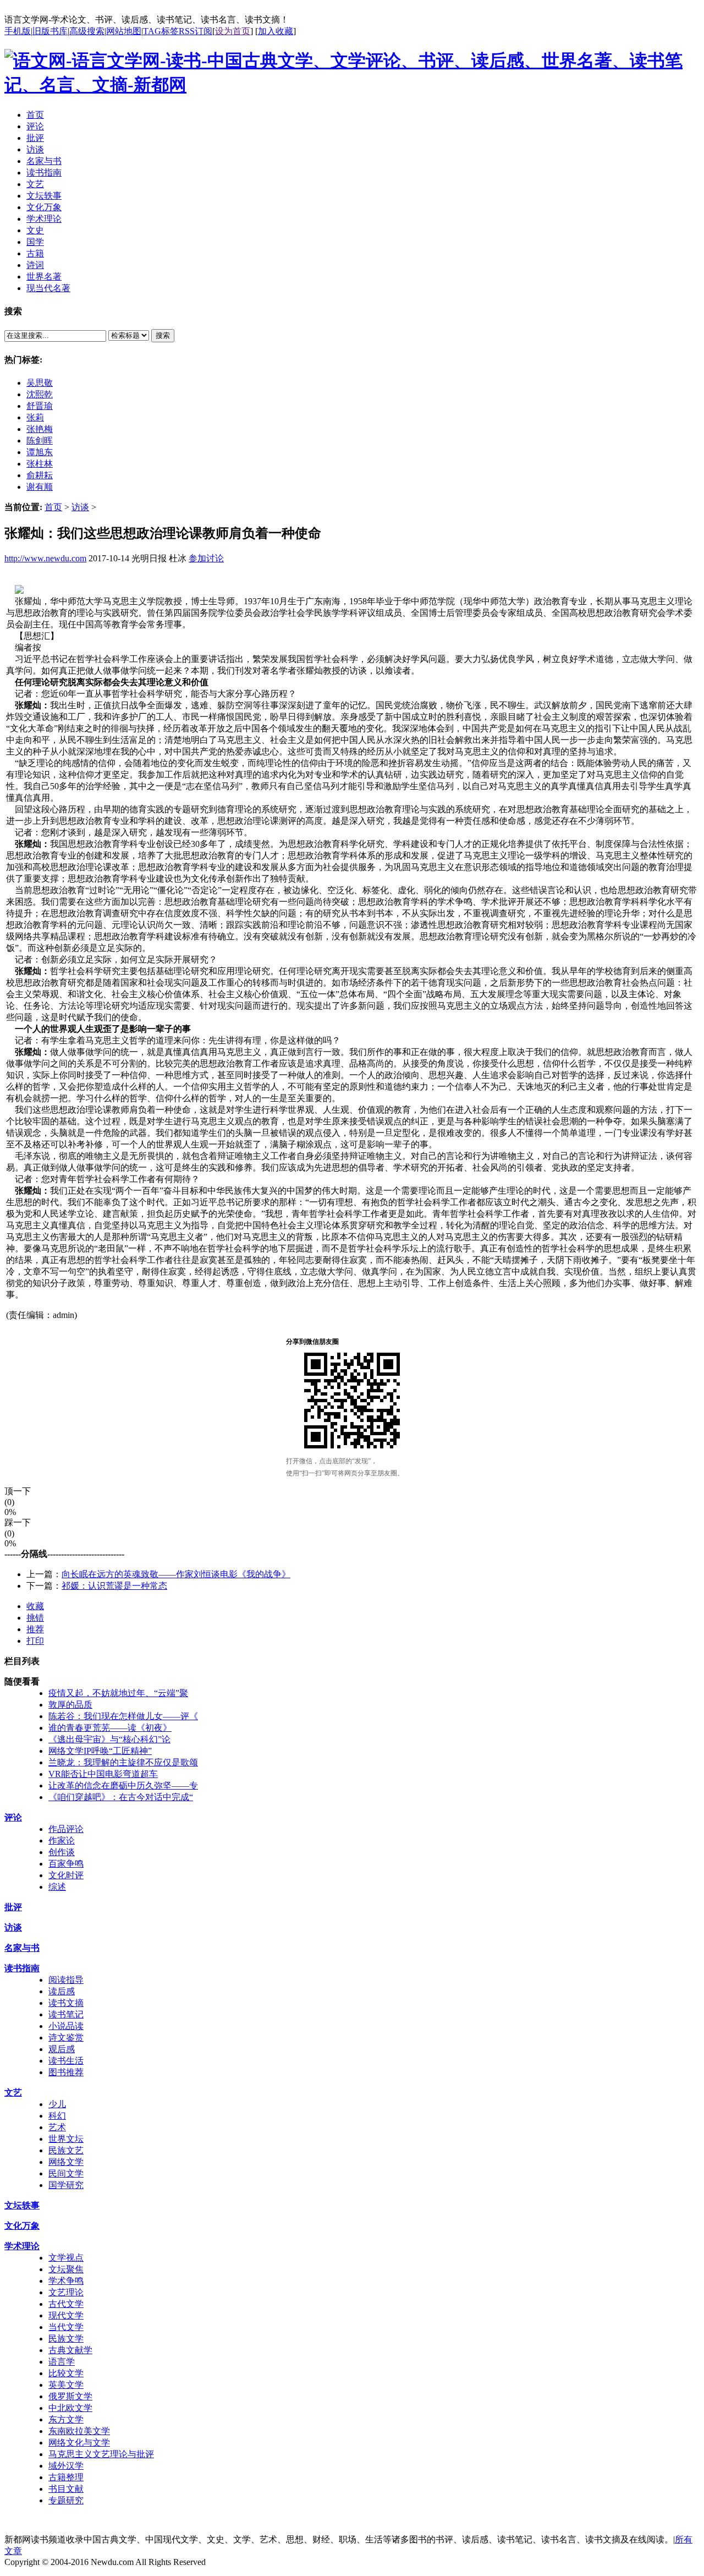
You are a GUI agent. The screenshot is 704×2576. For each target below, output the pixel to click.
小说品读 (66, 2026)
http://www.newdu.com (45, 558)
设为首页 (233, 31)
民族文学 (66, 2339)
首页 (53, 507)
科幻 (57, 2116)
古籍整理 (66, 2477)
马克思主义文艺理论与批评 (101, 2454)
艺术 (57, 2127)
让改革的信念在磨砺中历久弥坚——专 (123, 1785)
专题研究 (66, 2500)
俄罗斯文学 (70, 2396)
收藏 (35, 1606)
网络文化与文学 (79, 2443)
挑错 (35, 1618)
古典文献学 (70, 2350)
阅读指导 (66, 1980)
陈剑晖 (40, 441)
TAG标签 (161, 31)
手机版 (18, 31)
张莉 (35, 417)
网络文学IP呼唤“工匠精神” (100, 1751)
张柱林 (40, 464)
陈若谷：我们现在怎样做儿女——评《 (123, 1716)
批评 (13, 1907)
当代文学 (66, 2327)
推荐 (35, 1629)
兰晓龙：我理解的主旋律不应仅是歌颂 (123, 1762)
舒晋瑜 (40, 406)
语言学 (62, 2362)
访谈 (80, 507)
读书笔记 (66, 2014)
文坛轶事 (22, 2205)
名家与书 (22, 1948)
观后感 (62, 2049)
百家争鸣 (66, 1864)
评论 (13, 1817)
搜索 (163, 335)
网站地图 (124, 31)
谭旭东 (40, 452)
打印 (35, 1641)
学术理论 (22, 2246)
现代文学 (66, 2315)
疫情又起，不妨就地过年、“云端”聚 (118, 1693)
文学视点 (66, 2258)
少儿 (57, 2104)
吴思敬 (40, 383)
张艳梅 (40, 429)
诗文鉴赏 (66, 2038)
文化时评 (66, 1875)
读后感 (62, 1991)
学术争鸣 (66, 2281)
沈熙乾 (40, 394)
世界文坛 (66, 2139)
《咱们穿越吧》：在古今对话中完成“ (121, 1797)
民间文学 (66, 2173)
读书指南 (22, 1968)
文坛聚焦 (66, 2269)
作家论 (62, 1841)
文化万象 (22, 2226)
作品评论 (66, 1829)
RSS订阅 (196, 31)
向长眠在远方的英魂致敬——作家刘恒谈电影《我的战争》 (176, 1574)
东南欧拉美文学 (79, 2431)
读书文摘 (66, 2003)
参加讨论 (206, 558)
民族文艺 (66, 2150)
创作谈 (62, 1852)
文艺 (13, 2093)
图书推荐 (66, 2072)
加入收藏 (276, 31)
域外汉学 (66, 2466)
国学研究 (66, 2185)
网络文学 (66, 2162)
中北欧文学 (70, 2408)
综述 (57, 1887)
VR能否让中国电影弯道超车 (103, 1774)
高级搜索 (87, 31)
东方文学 (66, 2419)
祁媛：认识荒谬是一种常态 (114, 1586)
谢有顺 (40, 487)
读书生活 (66, 2061)
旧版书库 (50, 31)
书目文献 (66, 2489)
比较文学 (66, 2373)
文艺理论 (66, 2292)
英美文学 (66, 2385)
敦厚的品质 (70, 1705)
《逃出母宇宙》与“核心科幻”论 (109, 1739)
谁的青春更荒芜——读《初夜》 (110, 1728)
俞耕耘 (40, 475)
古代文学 (66, 2304)
